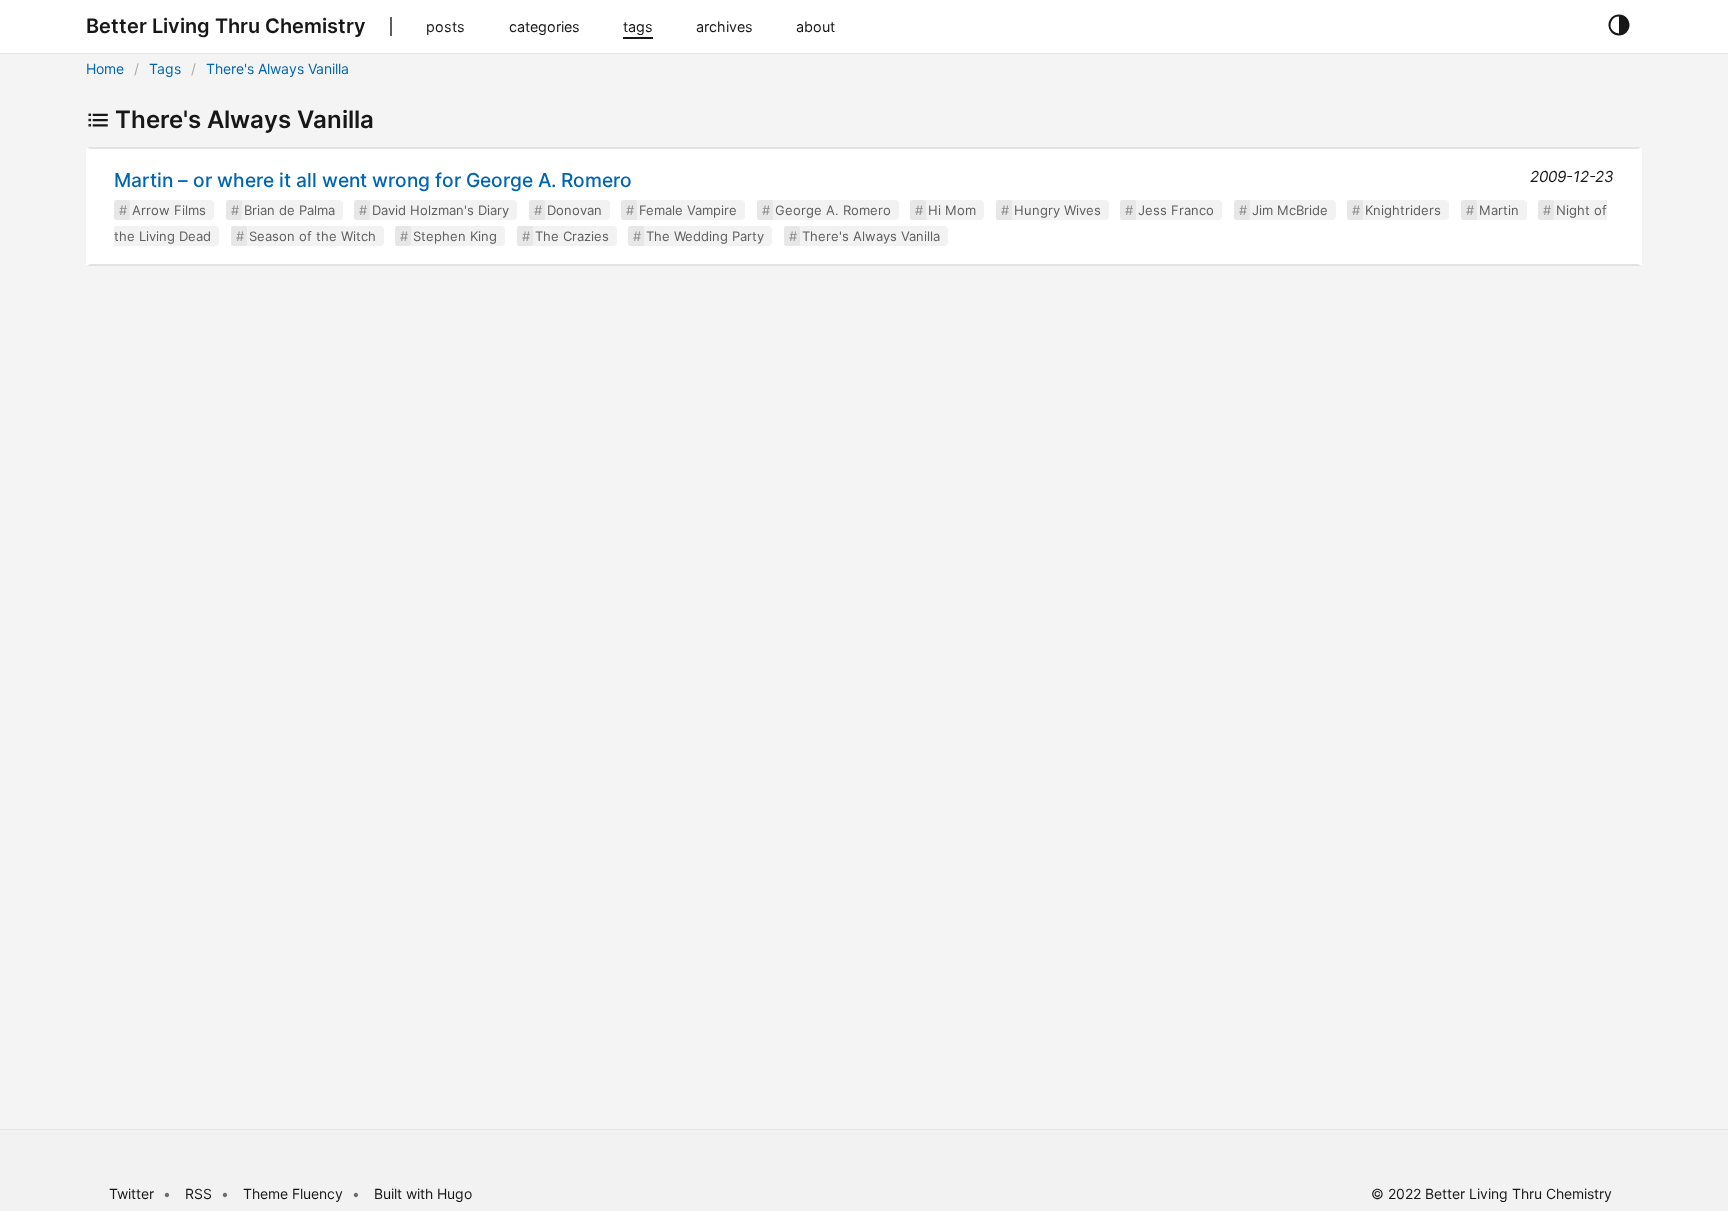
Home (105, 68)
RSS (198, 1193)
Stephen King (455, 236)
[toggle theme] (1618, 26)
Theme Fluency (295, 1193)
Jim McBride (1290, 210)
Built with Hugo (423, 1193)
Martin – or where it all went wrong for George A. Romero (373, 180)
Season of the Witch (312, 236)
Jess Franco (1176, 210)
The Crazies (572, 236)
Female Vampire (688, 210)
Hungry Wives (1057, 210)
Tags (165, 68)
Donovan (574, 210)
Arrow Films (169, 210)
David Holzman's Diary (440, 210)
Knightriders (1403, 210)
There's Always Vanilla (277, 68)
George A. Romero (833, 210)
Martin (1499, 210)
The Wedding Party (705, 236)
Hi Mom (952, 210)
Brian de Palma (289, 210)
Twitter (131, 1193)
